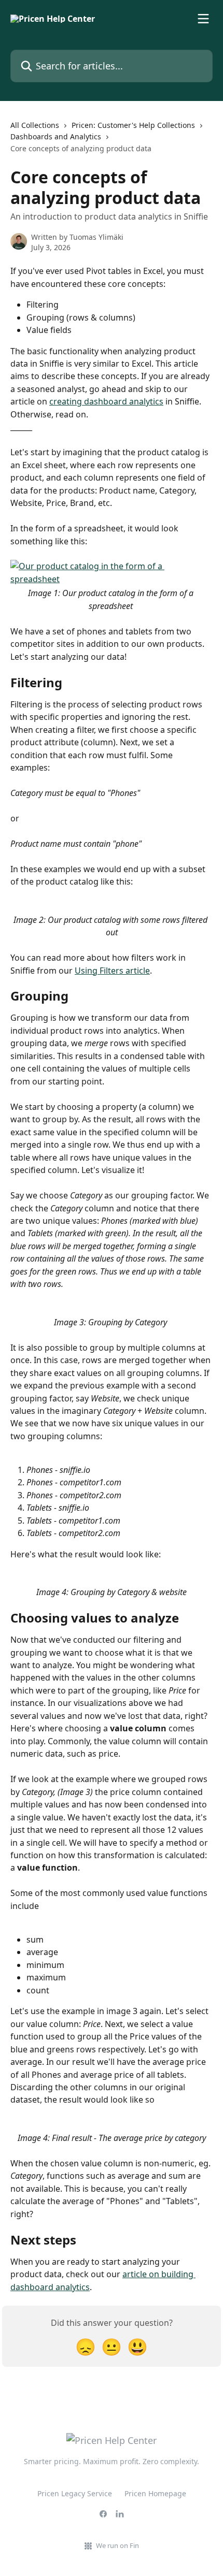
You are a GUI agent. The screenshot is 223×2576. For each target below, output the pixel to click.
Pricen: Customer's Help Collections (133, 125)
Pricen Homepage (155, 2493)
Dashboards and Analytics (56, 136)
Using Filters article (112, 971)
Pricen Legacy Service (75, 2493)
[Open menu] (203, 19)
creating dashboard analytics (106, 401)
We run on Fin (117, 2545)
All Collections (35, 125)
